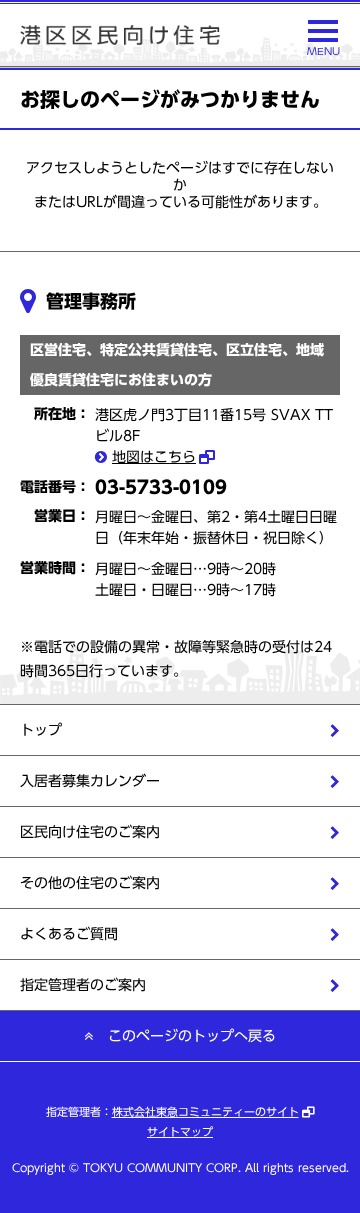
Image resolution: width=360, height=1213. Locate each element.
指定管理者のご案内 (83, 985)
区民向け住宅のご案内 (90, 832)
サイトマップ (180, 1131)
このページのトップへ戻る (192, 1036)
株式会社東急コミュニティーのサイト (205, 1111)
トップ (41, 730)
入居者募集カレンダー (90, 781)
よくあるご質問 (69, 934)
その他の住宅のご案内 (90, 883)
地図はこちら (154, 457)
